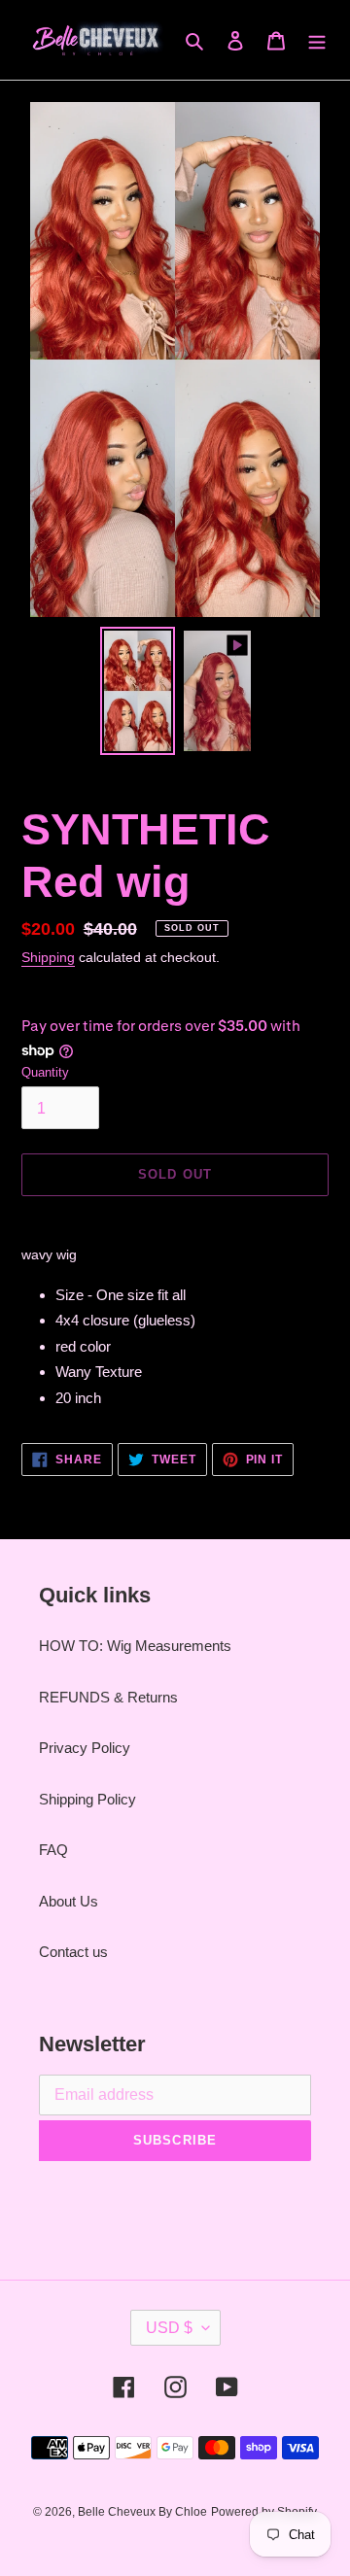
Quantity (45, 1072)
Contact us (73, 1952)
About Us (69, 1901)
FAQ (53, 1850)
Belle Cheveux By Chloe (142, 2512)
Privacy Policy (85, 1748)
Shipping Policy (87, 1799)
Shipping (48, 957)
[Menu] (317, 40)
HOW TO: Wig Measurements (135, 1646)
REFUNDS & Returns (108, 1697)
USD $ (169, 2328)
